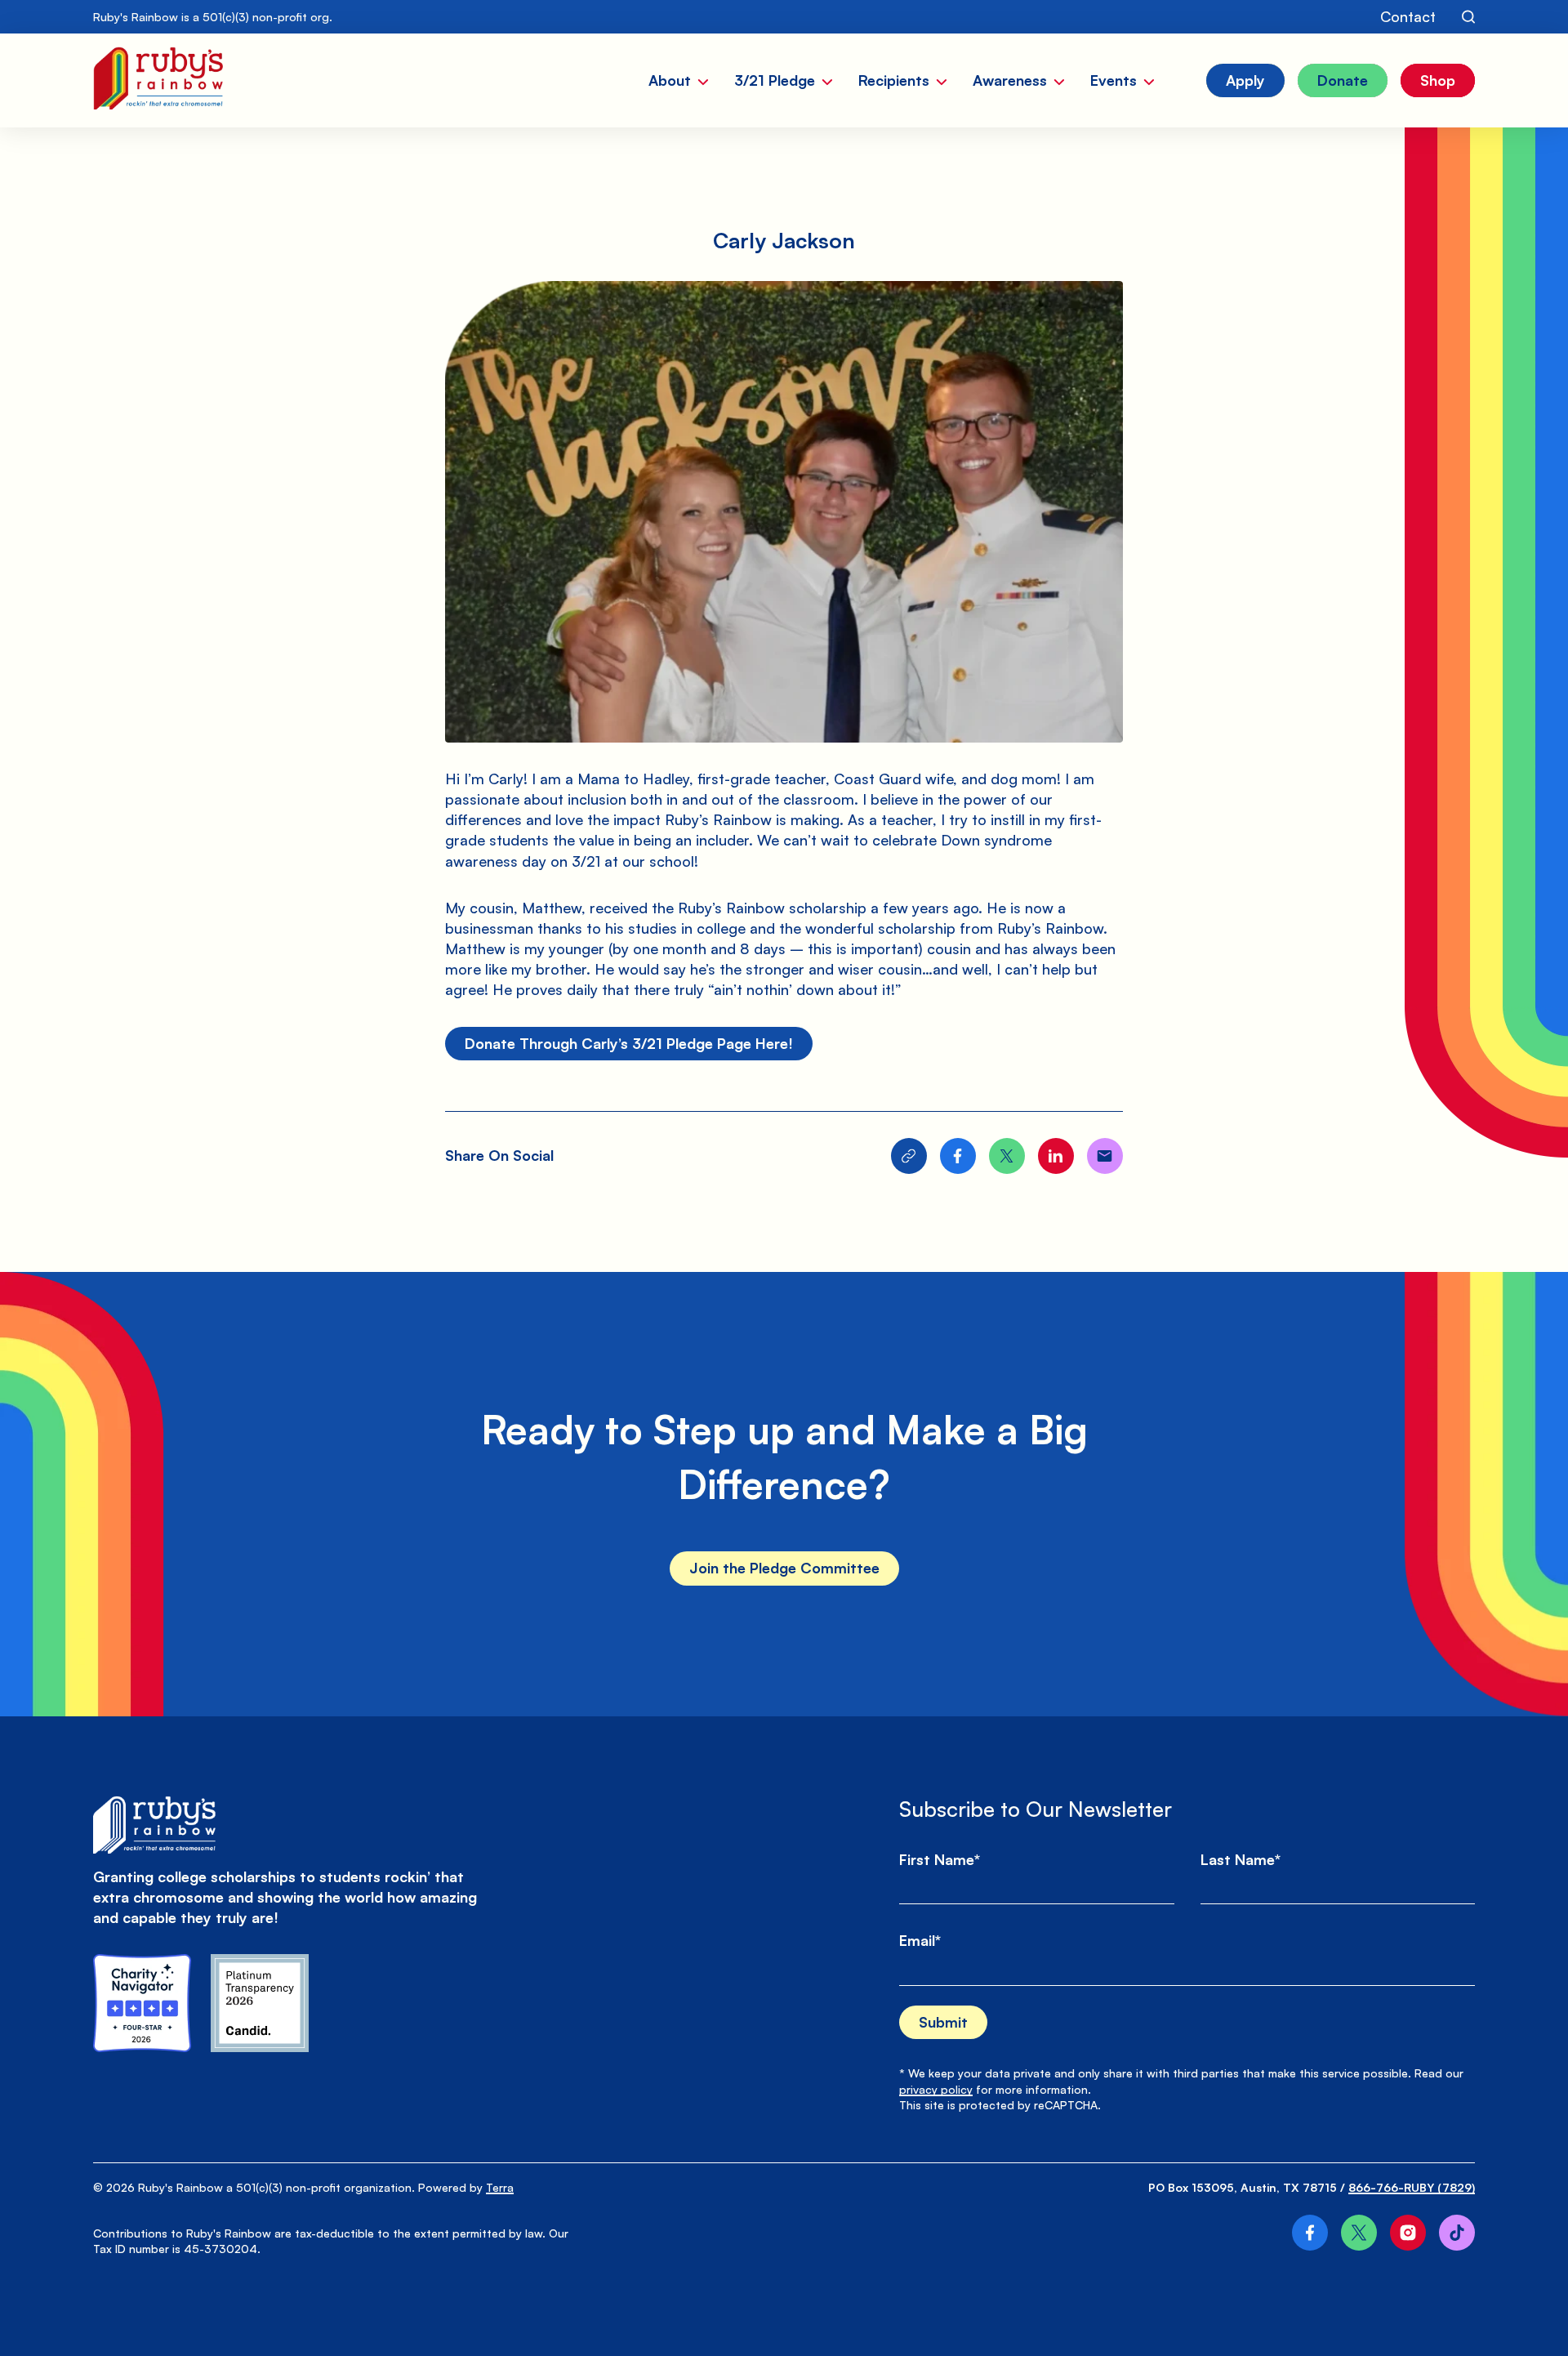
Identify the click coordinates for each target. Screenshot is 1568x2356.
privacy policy (936, 2089)
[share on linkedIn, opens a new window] (1056, 1156)
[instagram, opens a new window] (1408, 2233)
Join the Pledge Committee (784, 1568)
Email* (920, 1940)
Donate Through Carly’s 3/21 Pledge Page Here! (629, 1043)
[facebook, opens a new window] (1310, 2233)
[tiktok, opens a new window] (1457, 2233)
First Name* (940, 1859)
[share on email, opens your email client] (1105, 1156)
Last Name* (1241, 1859)
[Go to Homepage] (158, 80)
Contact (1408, 16)
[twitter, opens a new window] (1359, 2233)
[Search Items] (1468, 17)
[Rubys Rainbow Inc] (260, 2003)
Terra (500, 2187)
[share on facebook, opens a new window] (958, 1156)
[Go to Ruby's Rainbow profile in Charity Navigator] (142, 2003)
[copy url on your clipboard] (909, 1156)
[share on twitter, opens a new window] (1007, 1156)
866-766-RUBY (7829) (1412, 2187)
